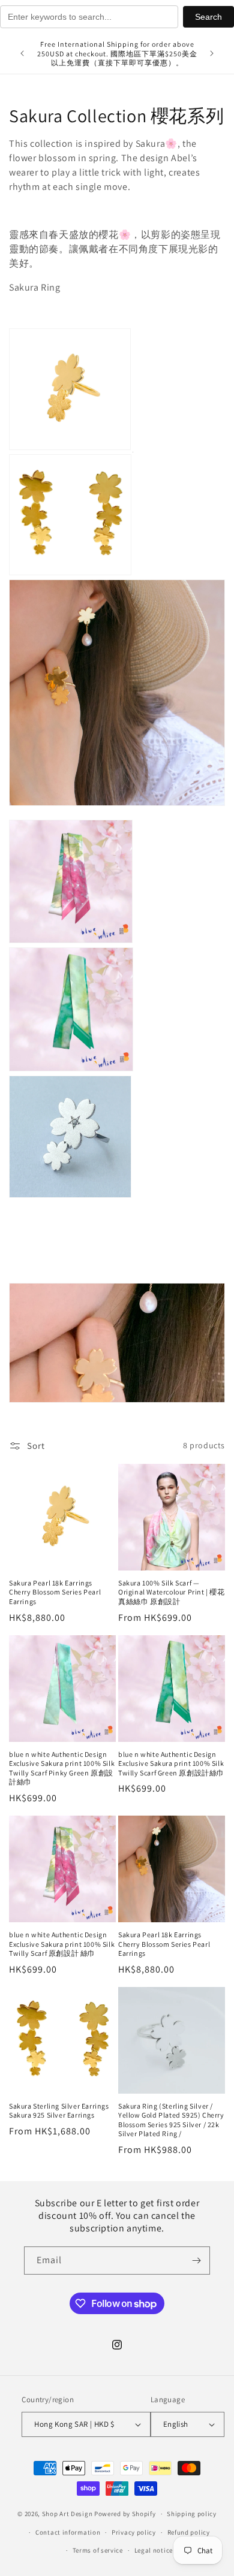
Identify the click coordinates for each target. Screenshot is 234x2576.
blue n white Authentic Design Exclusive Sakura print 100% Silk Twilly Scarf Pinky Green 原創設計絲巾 (62, 1768)
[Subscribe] (196, 2261)
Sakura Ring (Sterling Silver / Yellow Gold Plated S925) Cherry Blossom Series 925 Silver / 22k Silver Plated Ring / (171, 2120)
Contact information (68, 2532)
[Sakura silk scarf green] (71, 1068)
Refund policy (189, 2532)
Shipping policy (192, 2514)
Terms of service (98, 2550)
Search (208, 17)
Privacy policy (134, 2532)
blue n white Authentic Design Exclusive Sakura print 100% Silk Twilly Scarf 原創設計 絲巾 (62, 1944)
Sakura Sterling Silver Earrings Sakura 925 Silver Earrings (59, 2111)
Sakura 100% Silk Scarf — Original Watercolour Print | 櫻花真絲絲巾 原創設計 (172, 1592)
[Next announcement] (212, 53)
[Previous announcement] (22, 53)
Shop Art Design (67, 2514)
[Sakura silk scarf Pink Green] (71, 940)
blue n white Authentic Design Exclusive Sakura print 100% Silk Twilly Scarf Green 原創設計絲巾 (171, 1763)
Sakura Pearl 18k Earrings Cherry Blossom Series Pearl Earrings (55, 1592)
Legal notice (154, 2550)
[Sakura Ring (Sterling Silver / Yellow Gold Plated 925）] (70, 448)
